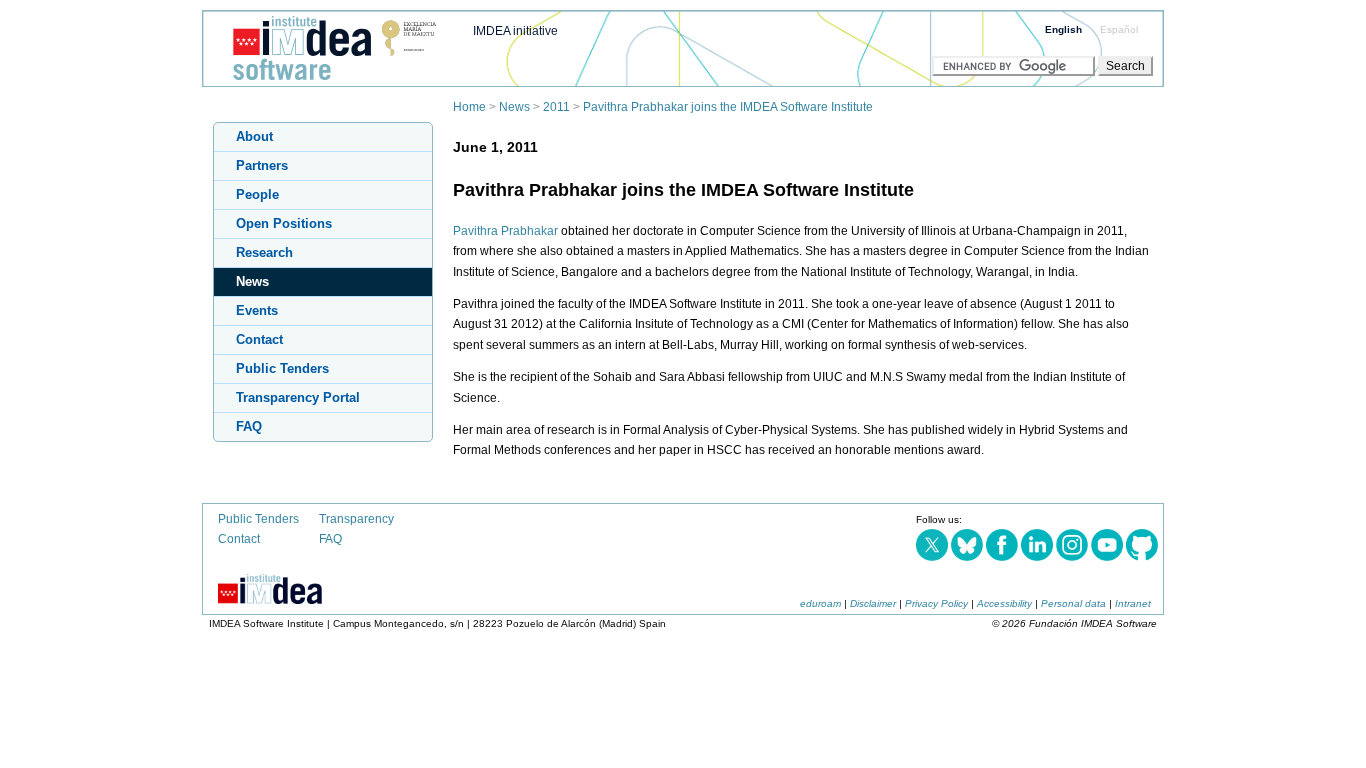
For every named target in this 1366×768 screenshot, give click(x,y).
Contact (259, 339)
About (254, 136)
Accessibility (1004, 603)
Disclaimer (873, 603)
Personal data (1073, 603)
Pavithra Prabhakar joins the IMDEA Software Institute (728, 107)
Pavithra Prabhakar (505, 231)
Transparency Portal (298, 397)
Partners (262, 165)
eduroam (820, 603)
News (514, 107)
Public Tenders (282, 368)
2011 (556, 107)
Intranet (1133, 603)
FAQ (249, 426)
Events (257, 310)
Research (264, 252)
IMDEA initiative (515, 31)
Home (469, 107)
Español (1119, 29)
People (257, 194)
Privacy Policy (936, 603)
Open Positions (284, 223)
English (1063, 29)
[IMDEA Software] (327, 81)
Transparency (356, 519)
